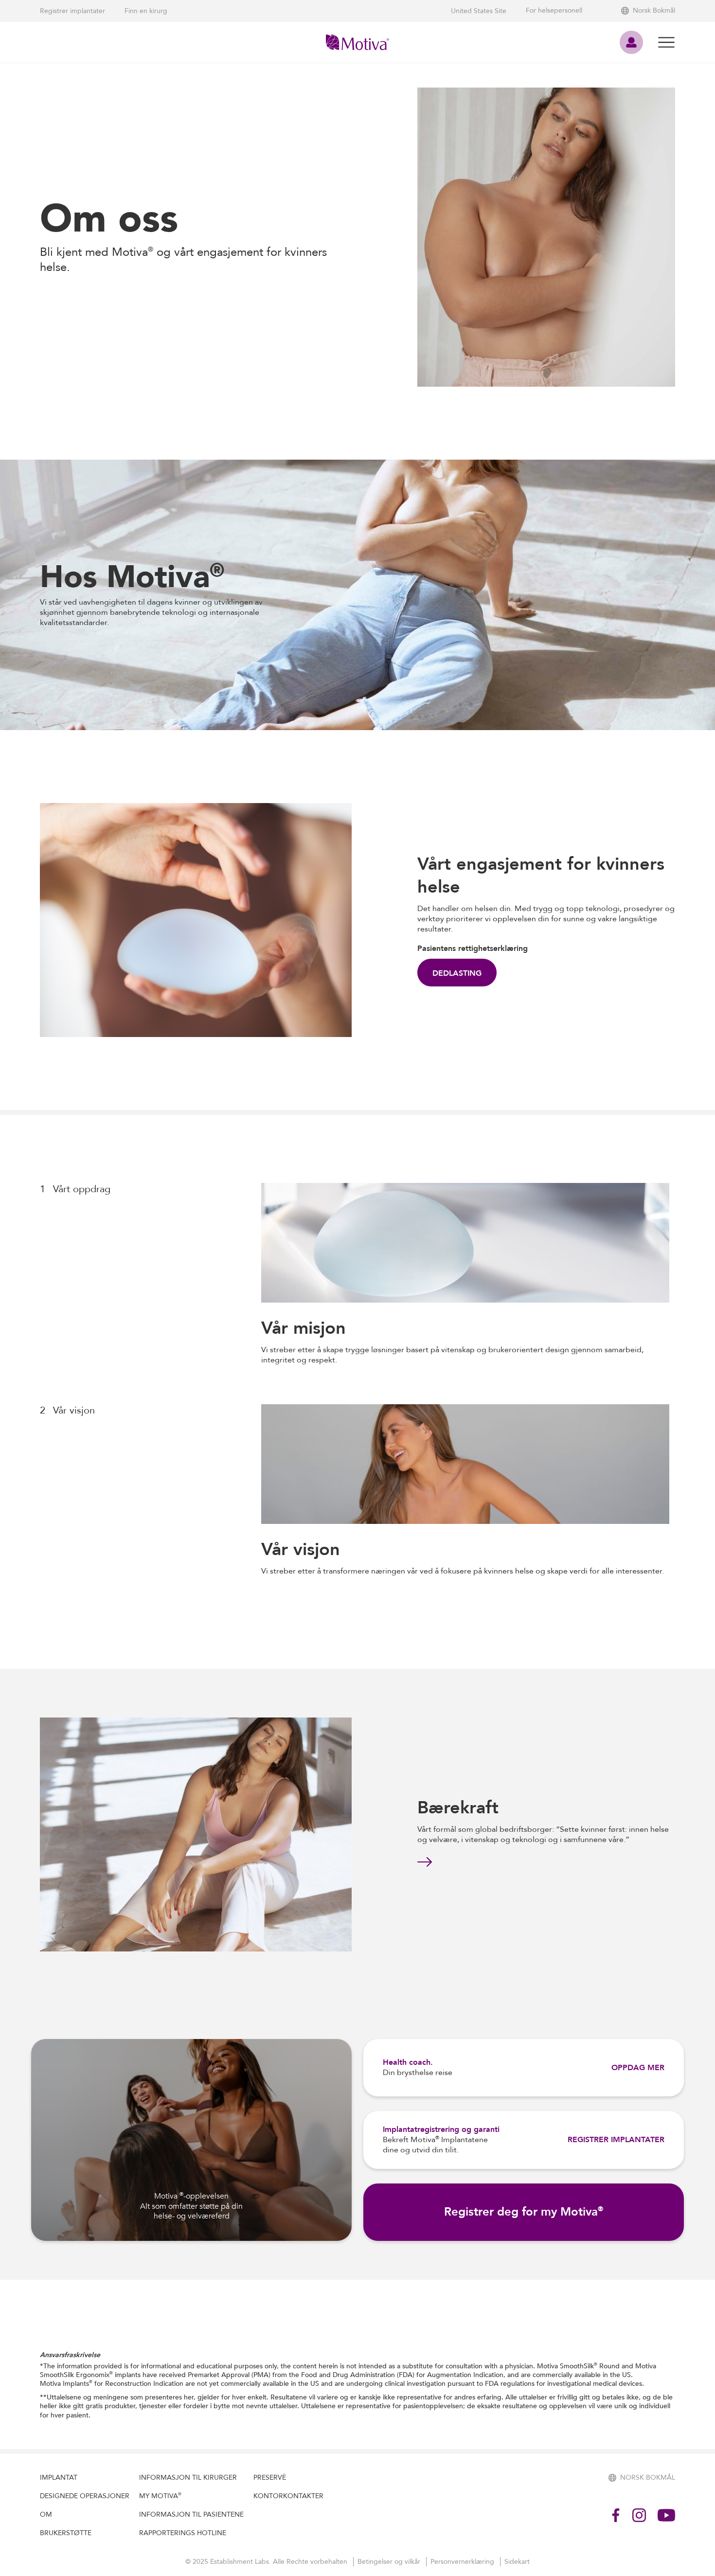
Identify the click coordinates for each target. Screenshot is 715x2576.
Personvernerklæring (463, 2562)
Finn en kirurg (146, 11)
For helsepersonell (554, 11)
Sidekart (517, 2562)
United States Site (479, 11)
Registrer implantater (72, 11)
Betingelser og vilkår (390, 2562)
